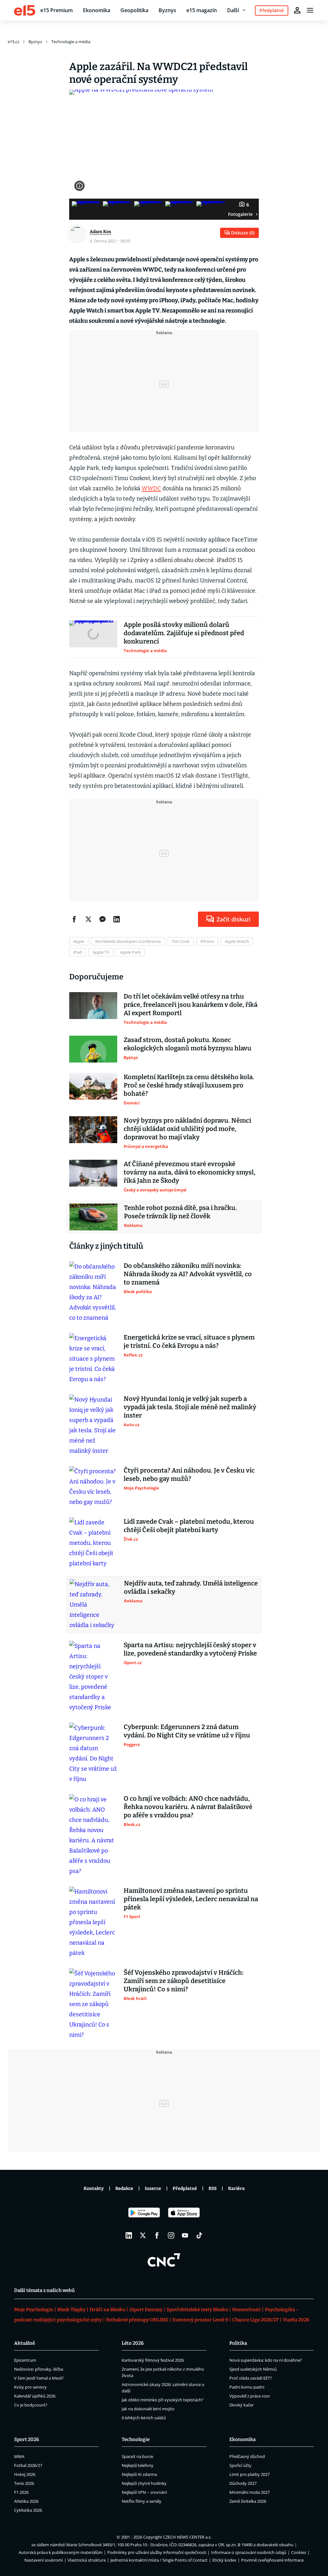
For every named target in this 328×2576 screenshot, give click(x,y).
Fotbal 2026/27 (28, 2465)
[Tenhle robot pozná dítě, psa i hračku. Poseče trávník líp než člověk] (94, 1217)
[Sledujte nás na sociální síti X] (143, 2235)
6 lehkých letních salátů (144, 2418)
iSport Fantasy (146, 2310)
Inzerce (153, 2189)
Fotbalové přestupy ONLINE (137, 2320)
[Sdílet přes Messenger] (102, 919)
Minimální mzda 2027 (250, 2492)
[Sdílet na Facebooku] (74, 919)
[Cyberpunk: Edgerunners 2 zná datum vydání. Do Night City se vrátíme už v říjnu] (93, 1753)
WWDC (151, 488)
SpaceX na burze (137, 2456)
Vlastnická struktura (87, 2560)
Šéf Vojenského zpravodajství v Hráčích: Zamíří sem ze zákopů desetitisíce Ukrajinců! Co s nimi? (184, 1981)
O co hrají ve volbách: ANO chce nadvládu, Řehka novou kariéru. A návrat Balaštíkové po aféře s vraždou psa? (188, 1807)
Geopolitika (134, 10)
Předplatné (185, 2189)
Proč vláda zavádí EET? (251, 2378)
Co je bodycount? (31, 2405)
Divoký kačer (242, 2405)
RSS (213, 2189)
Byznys (167, 10)
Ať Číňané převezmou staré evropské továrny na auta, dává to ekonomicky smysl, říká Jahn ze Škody (189, 1172)
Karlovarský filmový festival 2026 (153, 2360)
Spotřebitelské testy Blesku (197, 2310)
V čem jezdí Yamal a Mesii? (39, 2378)
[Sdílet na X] (88, 919)
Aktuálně (25, 2343)
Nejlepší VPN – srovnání (144, 2492)
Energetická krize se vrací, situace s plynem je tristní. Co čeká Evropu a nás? (189, 1341)
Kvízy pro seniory (30, 2387)
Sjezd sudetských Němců (253, 2369)
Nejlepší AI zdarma (139, 2474)
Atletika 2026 (26, 2501)
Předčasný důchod (247, 2456)
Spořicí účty (240, 2465)
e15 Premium (57, 10)
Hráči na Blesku (107, 2310)
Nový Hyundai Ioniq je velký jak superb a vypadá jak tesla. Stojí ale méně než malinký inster (190, 1407)
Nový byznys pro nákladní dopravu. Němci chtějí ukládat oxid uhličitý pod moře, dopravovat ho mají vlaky (187, 1129)
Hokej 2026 (25, 2474)
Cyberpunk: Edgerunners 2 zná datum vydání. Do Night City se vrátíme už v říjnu (187, 1731)
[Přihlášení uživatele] (297, 10)
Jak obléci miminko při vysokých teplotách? (163, 2400)
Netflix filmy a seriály (142, 2501)
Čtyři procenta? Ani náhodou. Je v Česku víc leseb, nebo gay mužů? (189, 1474)
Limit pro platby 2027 (250, 2474)
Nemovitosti (246, 2310)
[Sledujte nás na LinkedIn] (129, 2235)
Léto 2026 (133, 2343)
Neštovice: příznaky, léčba (39, 2369)
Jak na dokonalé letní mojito (148, 2409)
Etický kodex (224, 2560)
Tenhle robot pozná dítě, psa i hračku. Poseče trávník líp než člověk (180, 1212)
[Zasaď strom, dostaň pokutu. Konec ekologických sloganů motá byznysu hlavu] (93, 1049)
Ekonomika (97, 10)
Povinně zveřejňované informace (272, 2560)
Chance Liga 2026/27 (255, 2320)
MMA (19, 2456)
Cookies (299, 2552)
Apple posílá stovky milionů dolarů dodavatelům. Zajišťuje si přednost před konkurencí (184, 633)
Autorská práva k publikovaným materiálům (61, 2552)
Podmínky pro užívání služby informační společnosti (157, 2552)
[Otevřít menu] (310, 10)
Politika (238, 2343)
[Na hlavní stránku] (25, 10)
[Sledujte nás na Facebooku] (157, 2235)
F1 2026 (21, 2492)
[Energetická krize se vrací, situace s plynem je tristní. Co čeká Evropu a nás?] (93, 1359)
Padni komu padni (247, 2387)
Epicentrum (25, 2360)
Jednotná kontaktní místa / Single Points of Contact (159, 2560)
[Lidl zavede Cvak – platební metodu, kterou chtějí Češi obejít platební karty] (93, 1543)
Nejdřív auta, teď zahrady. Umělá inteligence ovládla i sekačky (191, 1587)
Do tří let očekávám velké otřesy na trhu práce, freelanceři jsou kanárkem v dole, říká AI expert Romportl (191, 1005)
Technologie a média (71, 42)
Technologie (136, 2439)
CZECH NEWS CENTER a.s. (187, 2537)
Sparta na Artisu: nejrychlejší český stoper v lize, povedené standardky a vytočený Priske (190, 1649)
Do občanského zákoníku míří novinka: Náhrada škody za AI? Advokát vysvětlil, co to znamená (188, 1274)
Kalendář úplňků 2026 (35, 2396)
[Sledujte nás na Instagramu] (171, 2235)
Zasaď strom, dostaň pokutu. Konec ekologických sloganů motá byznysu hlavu (188, 1044)
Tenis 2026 (24, 2483)
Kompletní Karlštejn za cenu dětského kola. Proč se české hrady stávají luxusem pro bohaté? (189, 1085)
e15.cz (13, 42)
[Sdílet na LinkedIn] (117, 919)
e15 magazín (202, 10)
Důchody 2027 (243, 2483)
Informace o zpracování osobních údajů (249, 2552)
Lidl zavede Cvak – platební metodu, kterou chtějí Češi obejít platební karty (189, 1526)
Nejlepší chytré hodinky (144, 2483)
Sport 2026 (27, 2439)
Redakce (124, 2189)
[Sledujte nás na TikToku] (199, 2235)
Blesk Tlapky (71, 2310)
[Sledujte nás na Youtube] (185, 2235)
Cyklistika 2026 (28, 2510)
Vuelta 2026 (296, 2320)
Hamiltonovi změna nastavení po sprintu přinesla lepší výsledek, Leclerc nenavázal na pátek (191, 1899)
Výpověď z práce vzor (250, 2396)
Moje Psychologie (34, 2310)
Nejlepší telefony (138, 2465)
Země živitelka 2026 (248, 2501)
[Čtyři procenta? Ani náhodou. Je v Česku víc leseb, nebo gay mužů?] (93, 1487)
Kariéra (236, 2189)
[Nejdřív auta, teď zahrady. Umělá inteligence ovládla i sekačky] (94, 1605)
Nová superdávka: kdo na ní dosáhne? (266, 2360)
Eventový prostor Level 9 (200, 2320)
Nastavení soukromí (44, 2560)
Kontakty (94, 2189)
